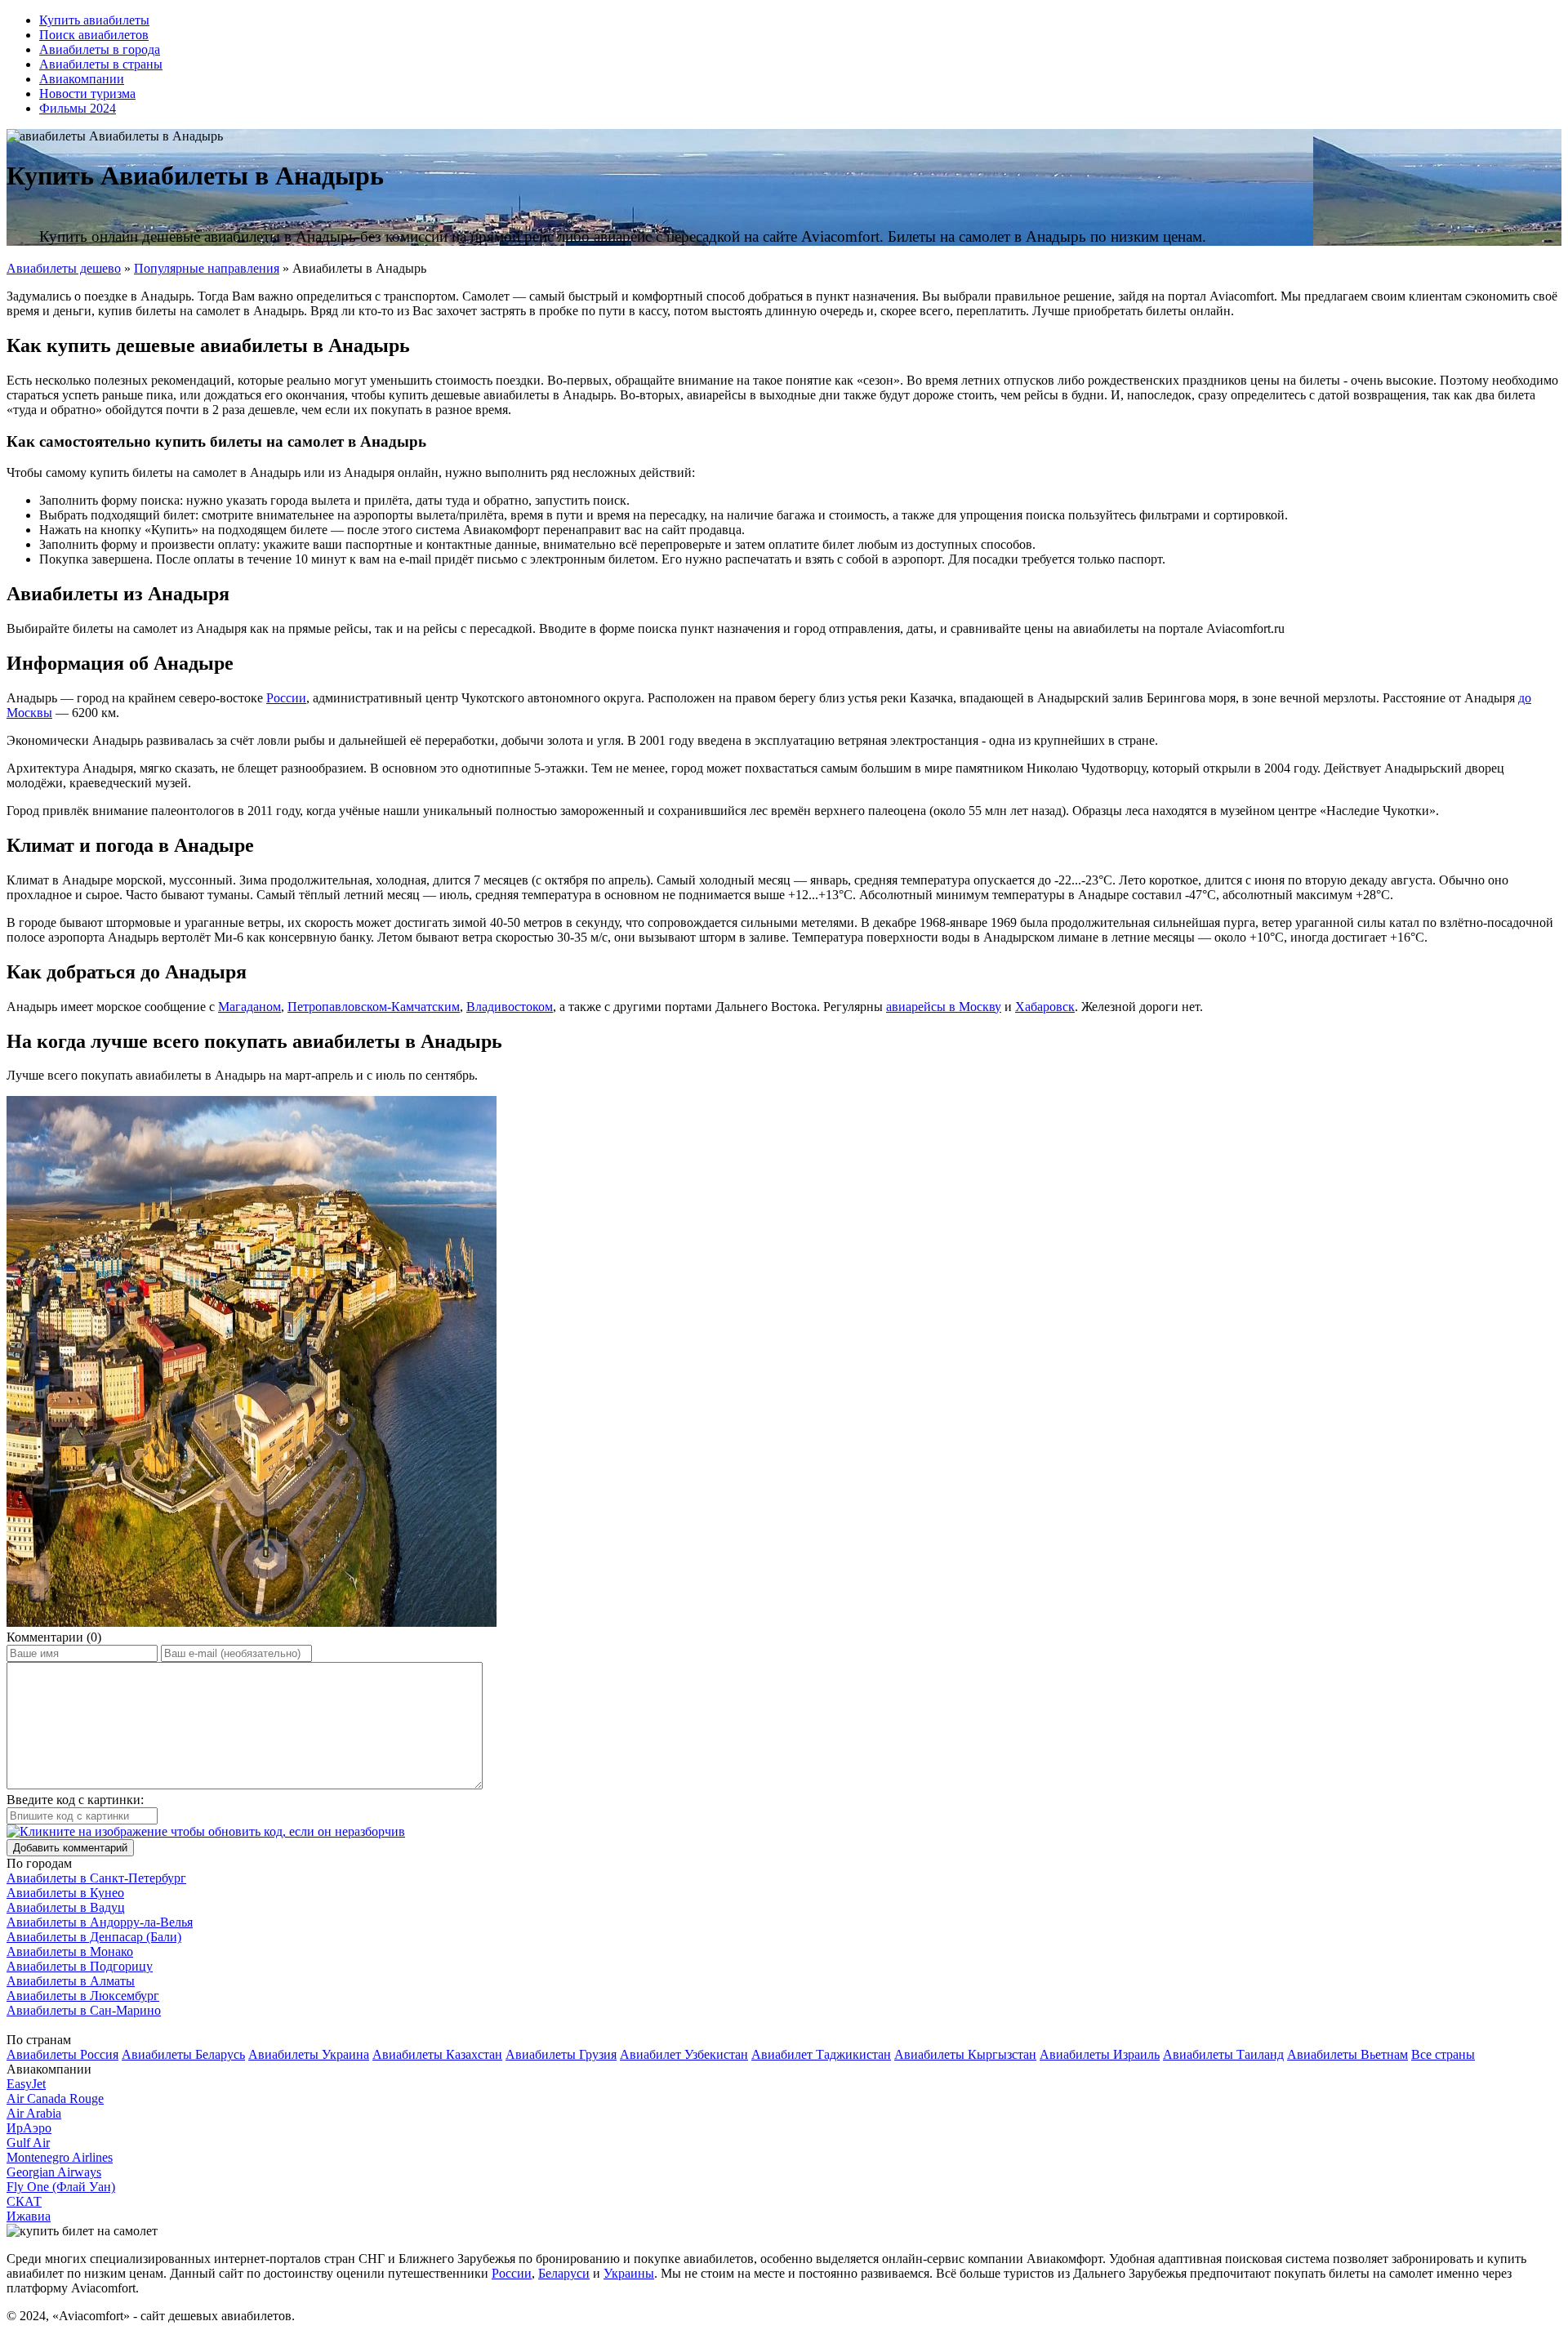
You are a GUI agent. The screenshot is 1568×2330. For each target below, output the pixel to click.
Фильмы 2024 (78, 108)
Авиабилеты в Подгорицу (80, 1966)
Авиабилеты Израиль (1100, 2054)
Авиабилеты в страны (101, 64)
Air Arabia (34, 2113)
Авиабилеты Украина (309, 2054)
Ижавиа (29, 2216)
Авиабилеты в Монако (70, 1951)
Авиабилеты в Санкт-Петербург (96, 1878)
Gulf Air (28, 2143)
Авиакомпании (82, 79)
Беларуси (564, 2273)
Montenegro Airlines (60, 2157)
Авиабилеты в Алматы (71, 1981)
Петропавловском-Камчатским (374, 1007)
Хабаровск (1045, 1007)
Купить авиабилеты (94, 20)
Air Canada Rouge (55, 2098)
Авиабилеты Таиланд (1223, 2054)
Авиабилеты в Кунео (65, 1893)
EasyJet (26, 2084)
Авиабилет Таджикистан (821, 2054)
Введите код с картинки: (75, 1800)
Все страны (1443, 2054)
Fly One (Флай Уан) (61, 2187)
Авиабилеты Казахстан (437, 2054)
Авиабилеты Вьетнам (1347, 2054)
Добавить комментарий (70, 1848)
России (286, 698)
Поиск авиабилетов (94, 35)
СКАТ (24, 2201)
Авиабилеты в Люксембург (83, 1996)
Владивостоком (510, 1007)
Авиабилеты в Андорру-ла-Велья (100, 1922)
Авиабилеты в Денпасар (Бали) (94, 1937)
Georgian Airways (54, 2172)
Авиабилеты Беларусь (183, 2054)
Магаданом (249, 1007)
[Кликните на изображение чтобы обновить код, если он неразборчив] (206, 1831)
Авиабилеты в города (100, 49)
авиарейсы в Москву (944, 1007)
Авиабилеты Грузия (561, 2054)
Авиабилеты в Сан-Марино (84, 2010)
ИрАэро (29, 2128)
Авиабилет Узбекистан (684, 2054)
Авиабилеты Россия (62, 2054)
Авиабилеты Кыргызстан (965, 2054)
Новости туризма (87, 94)
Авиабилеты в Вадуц (66, 1907)
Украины (629, 2273)
